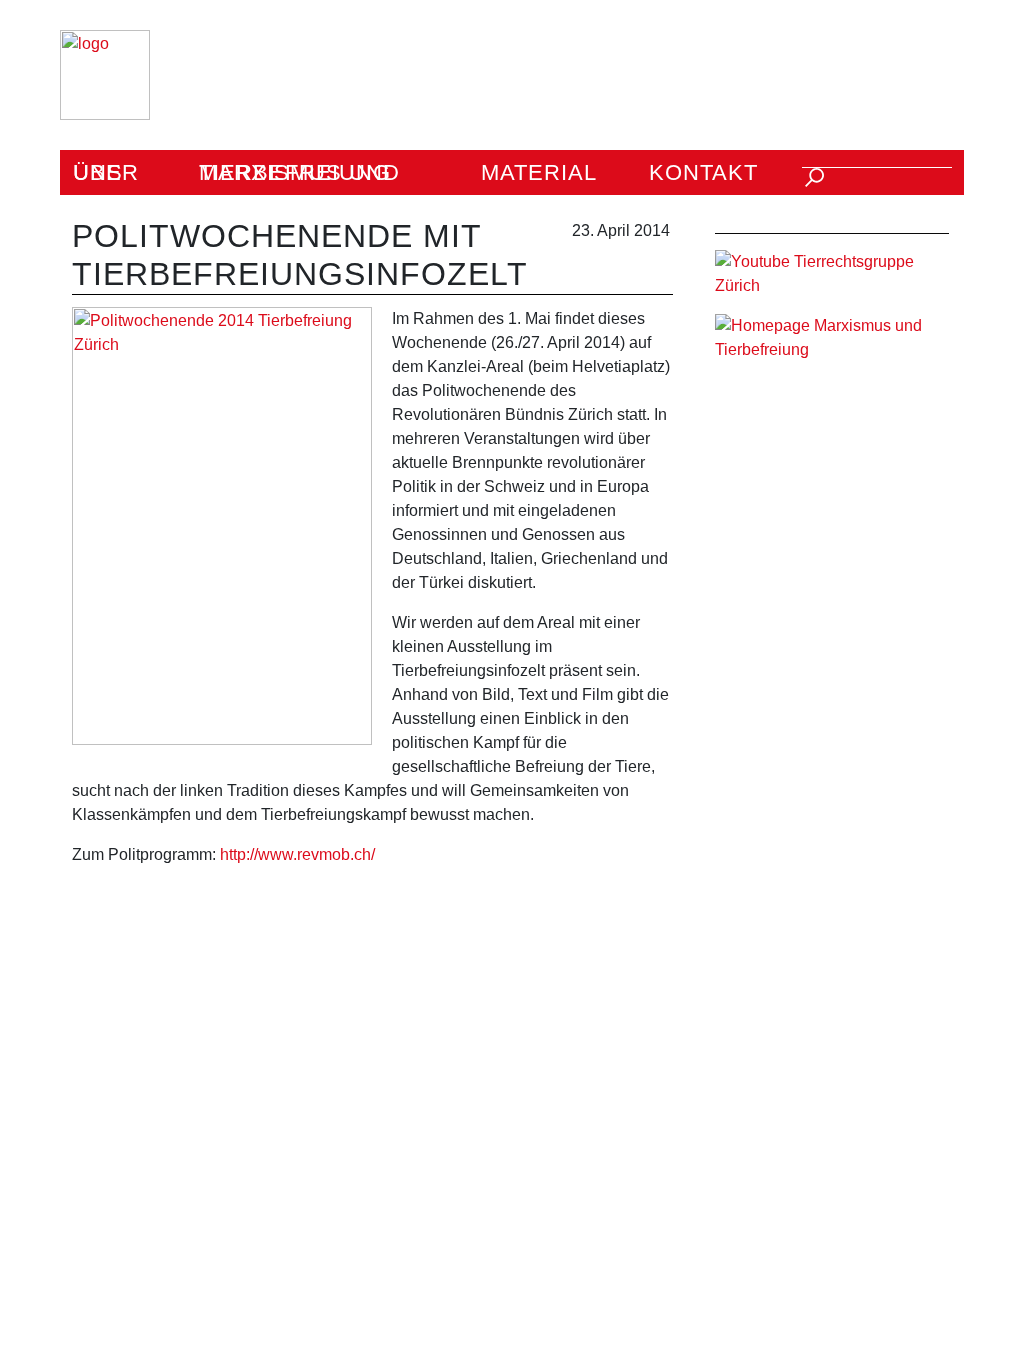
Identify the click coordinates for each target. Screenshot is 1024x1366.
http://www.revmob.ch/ (297, 854)
